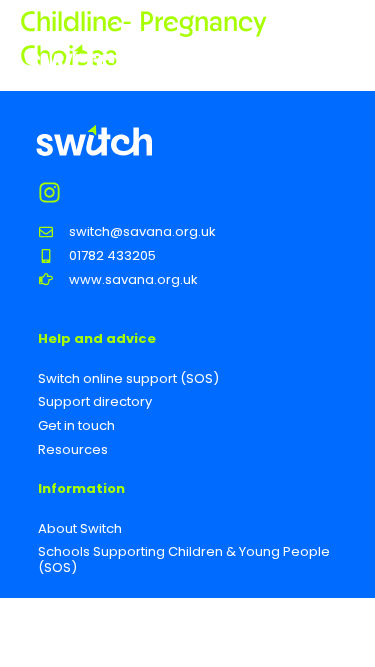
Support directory (95, 401)
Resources (73, 449)
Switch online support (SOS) (128, 378)
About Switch (80, 528)
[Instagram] (49, 192)
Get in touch (76, 425)
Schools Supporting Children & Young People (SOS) (184, 559)
